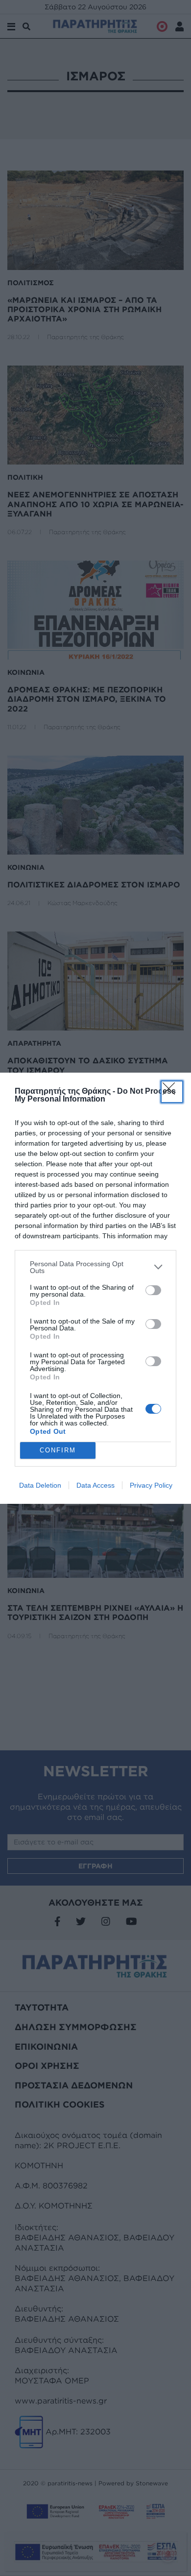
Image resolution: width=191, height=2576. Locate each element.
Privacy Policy (151, 1485)
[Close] (172, 1092)
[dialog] (95, 1288)
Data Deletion (40, 1485)
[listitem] (95, 1267)
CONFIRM (58, 1450)
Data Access (95, 1485)
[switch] (153, 1290)
